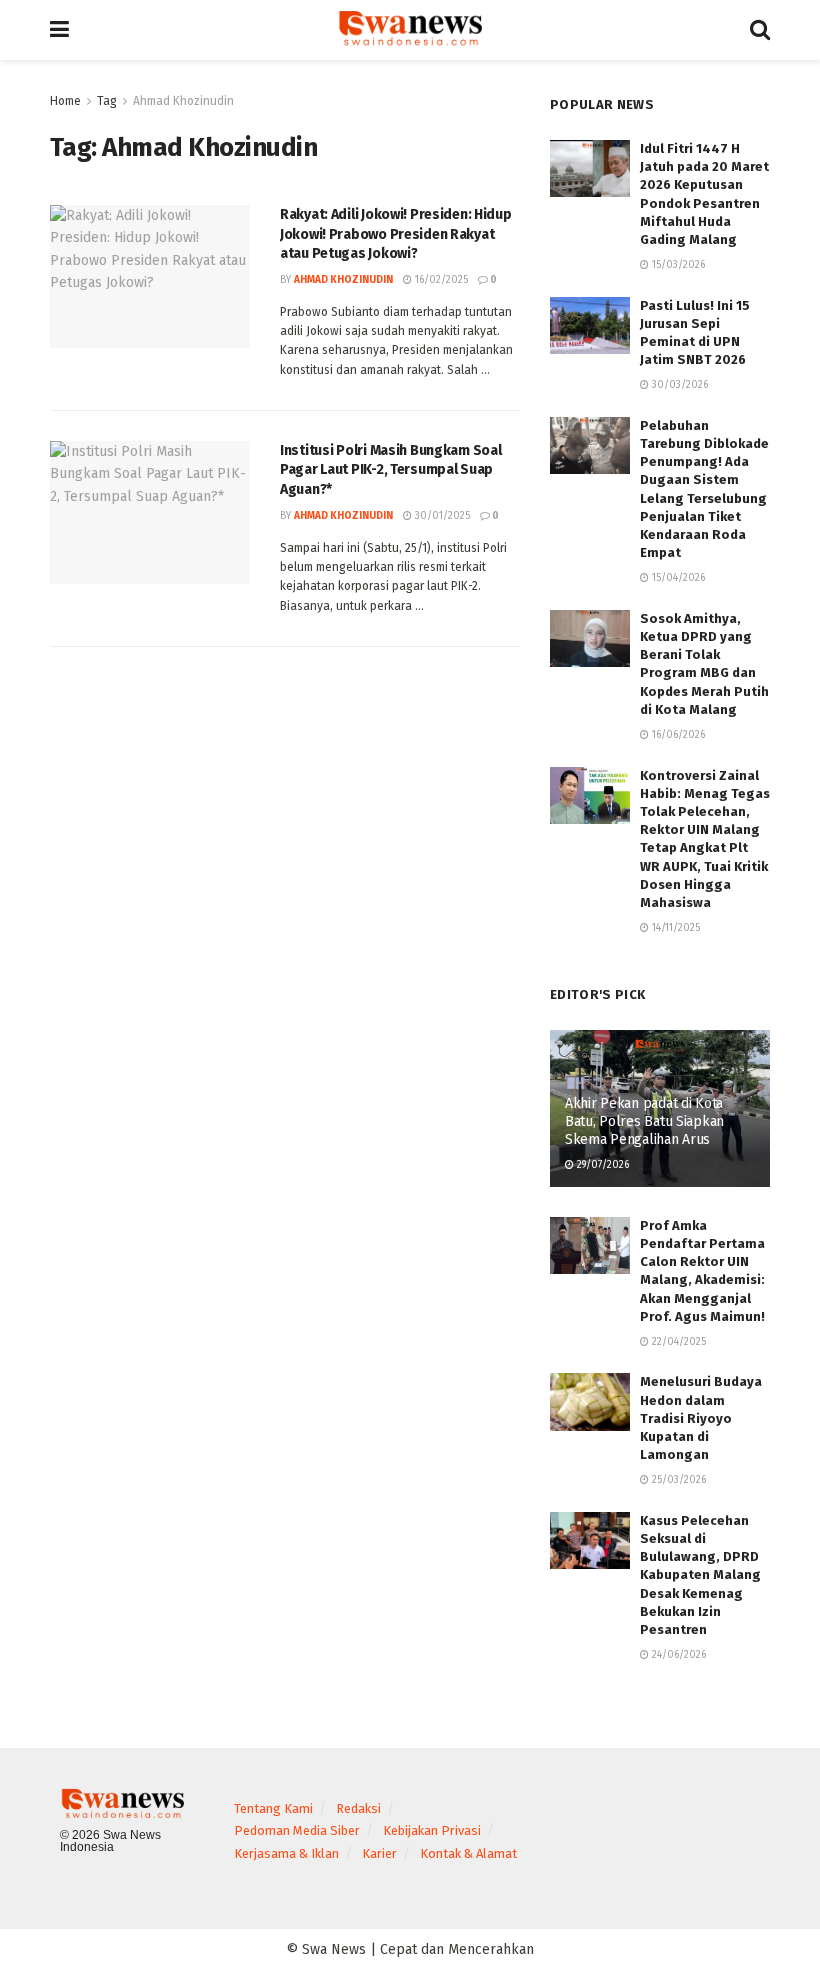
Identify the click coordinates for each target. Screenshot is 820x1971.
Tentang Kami (273, 1808)
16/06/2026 (677, 735)
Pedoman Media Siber (297, 1830)
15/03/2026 (677, 265)
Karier (379, 1853)
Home (65, 101)
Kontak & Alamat (468, 1853)
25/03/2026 (677, 1480)
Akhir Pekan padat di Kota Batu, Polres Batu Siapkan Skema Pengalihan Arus (644, 1121)
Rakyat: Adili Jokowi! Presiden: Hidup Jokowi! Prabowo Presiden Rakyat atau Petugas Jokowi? (396, 234)
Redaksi (358, 1808)
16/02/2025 (440, 280)
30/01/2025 (441, 516)
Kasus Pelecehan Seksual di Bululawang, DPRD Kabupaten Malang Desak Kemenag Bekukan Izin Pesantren (700, 1575)
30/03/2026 (678, 385)
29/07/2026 (601, 1165)
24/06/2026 (677, 1655)
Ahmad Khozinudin (183, 101)
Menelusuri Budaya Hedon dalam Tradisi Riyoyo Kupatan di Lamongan (701, 1418)
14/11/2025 (674, 928)
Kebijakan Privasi (432, 1830)
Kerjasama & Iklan (286, 1853)
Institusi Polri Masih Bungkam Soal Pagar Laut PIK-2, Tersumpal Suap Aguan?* (390, 470)
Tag (107, 101)
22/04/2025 (677, 1342)
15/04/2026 (677, 578)
